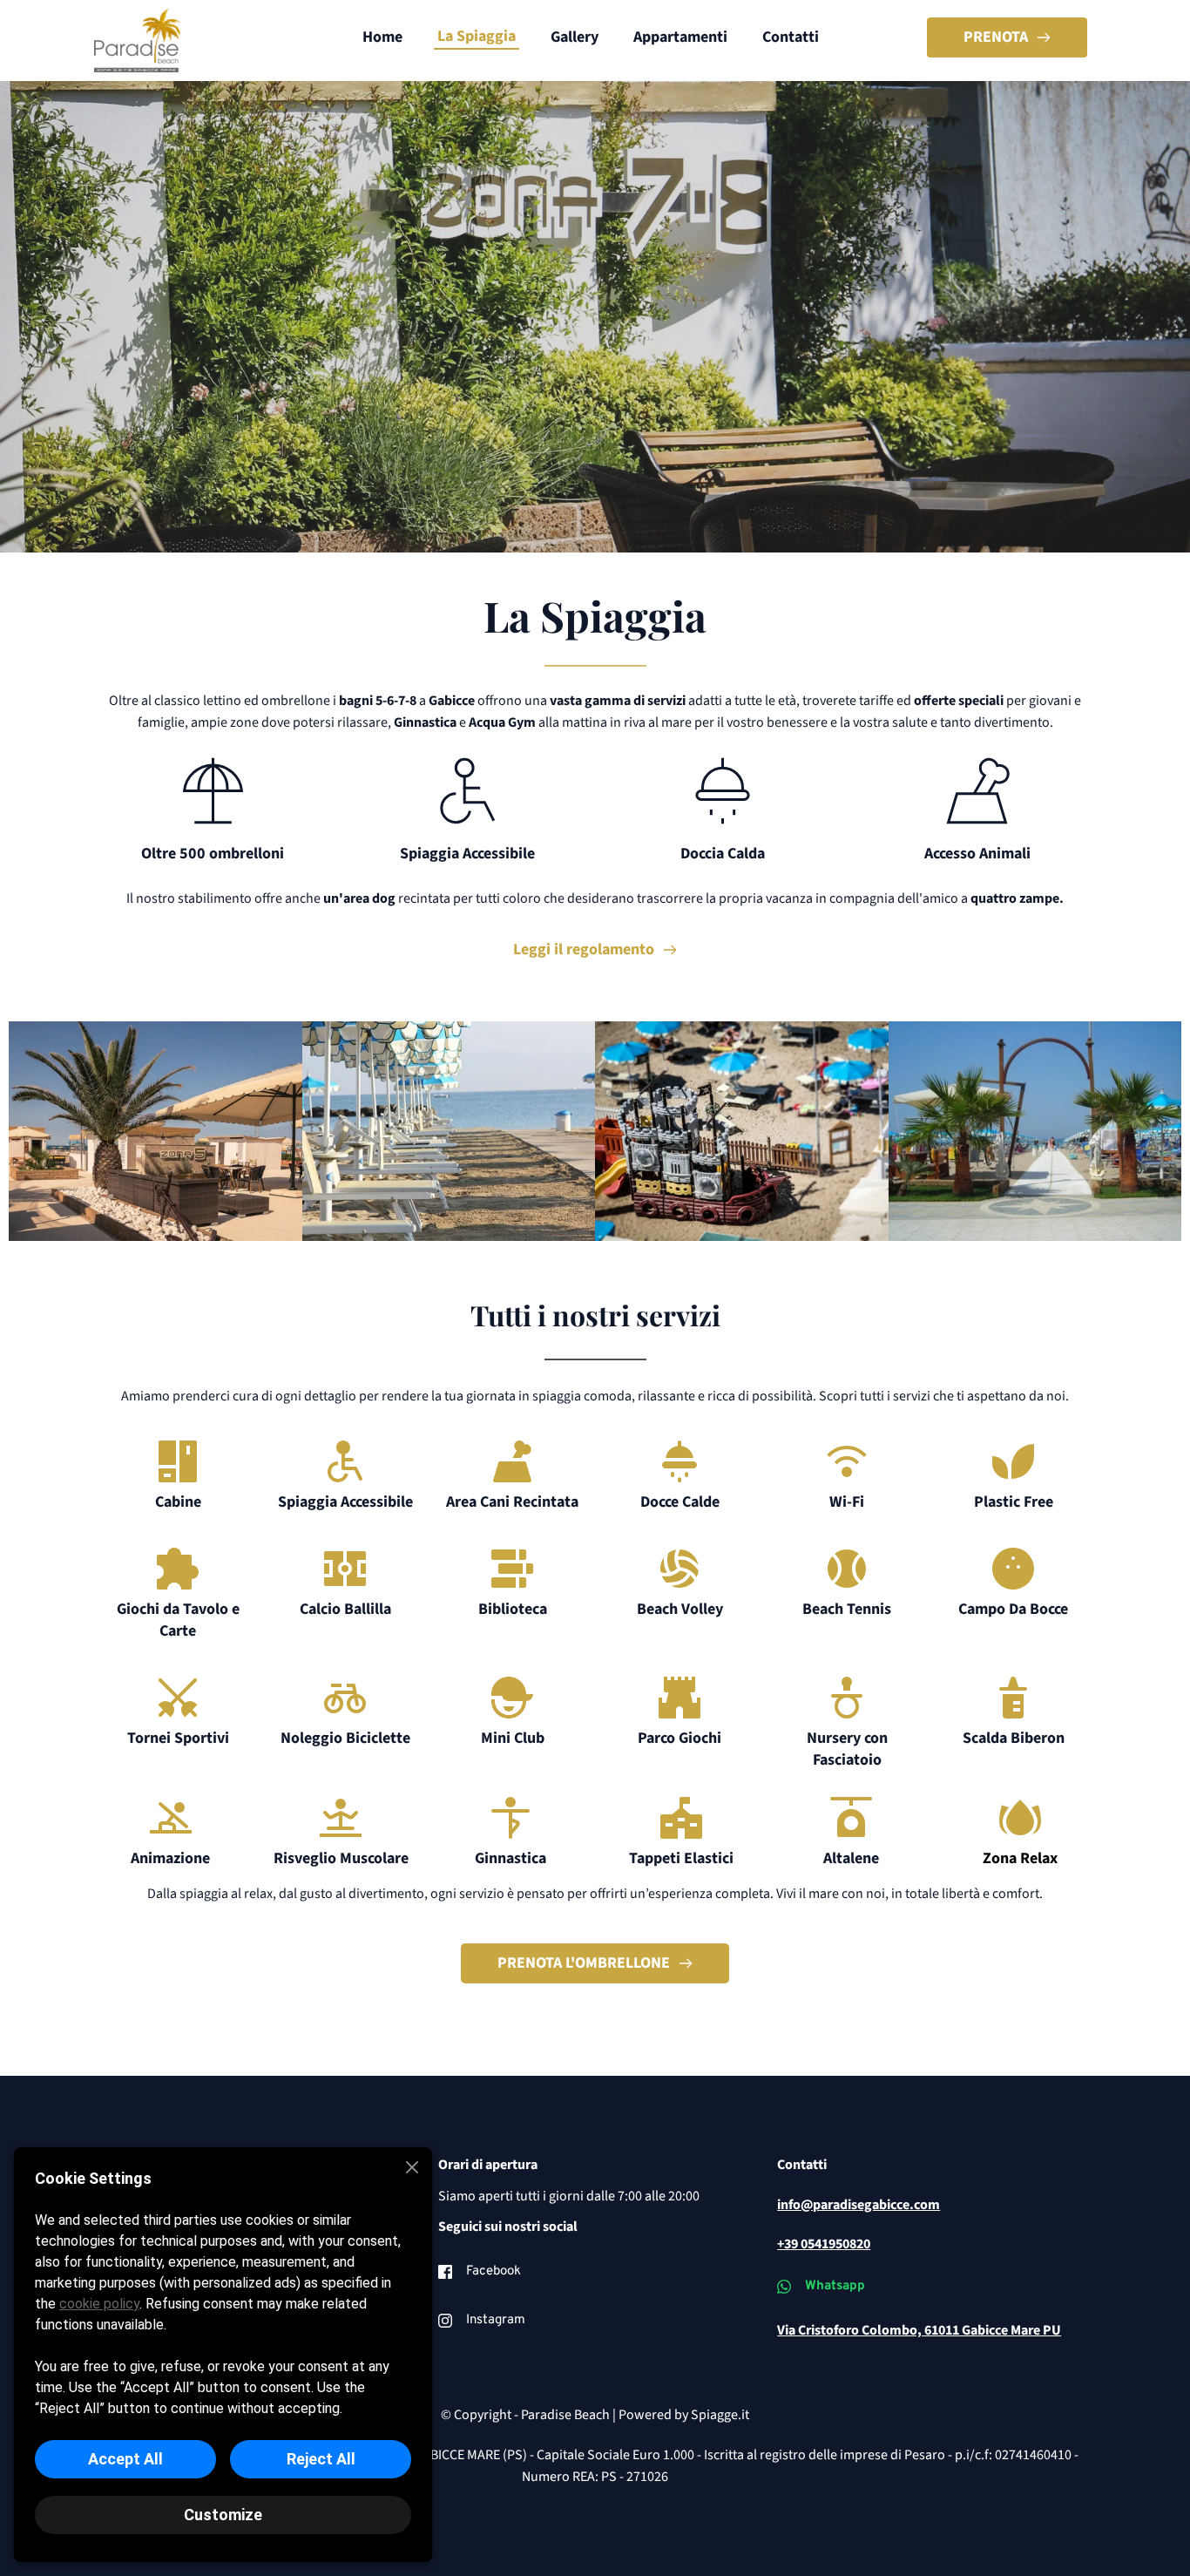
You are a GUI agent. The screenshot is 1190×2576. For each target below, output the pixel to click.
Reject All (321, 2459)
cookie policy (99, 2304)
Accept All (125, 2459)
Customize (223, 2515)
